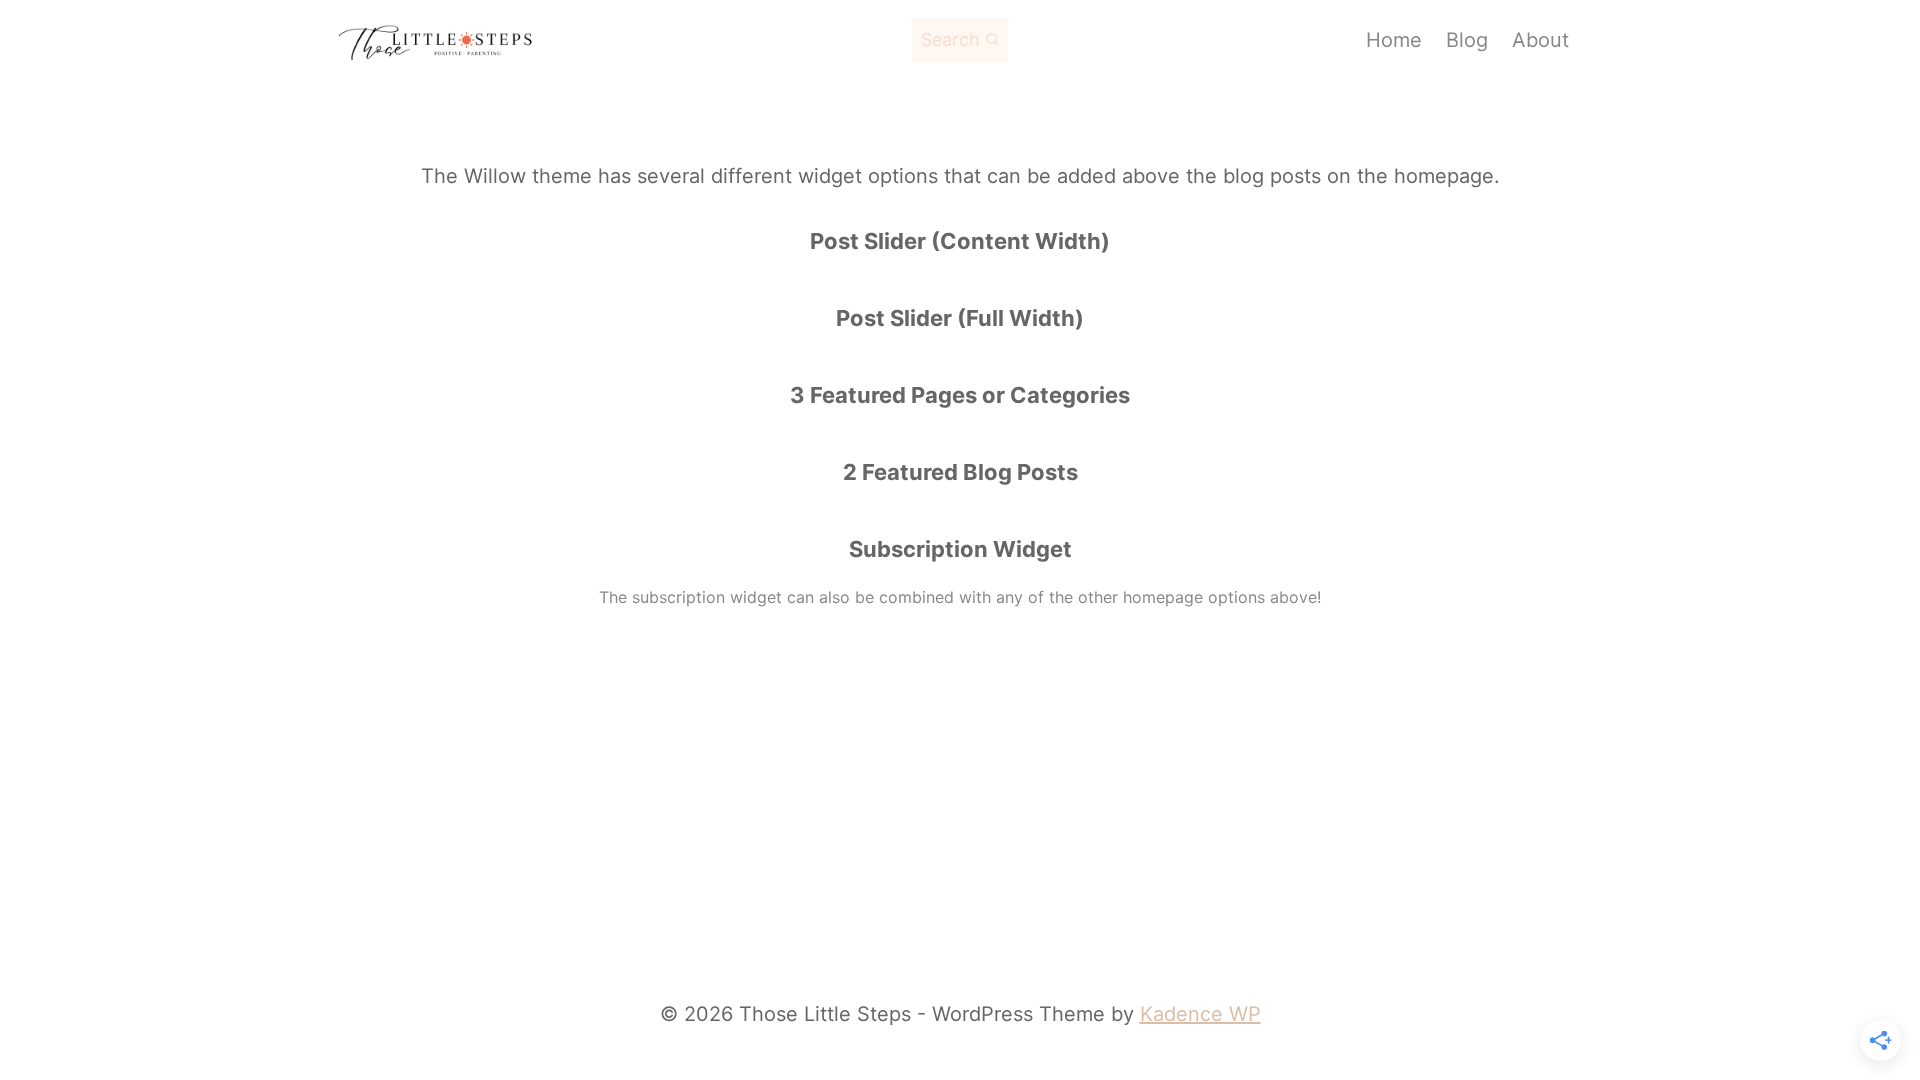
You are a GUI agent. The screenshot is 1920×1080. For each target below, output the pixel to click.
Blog (1467, 40)
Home (1394, 40)
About (1540, 40)
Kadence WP (1200, 1014)
